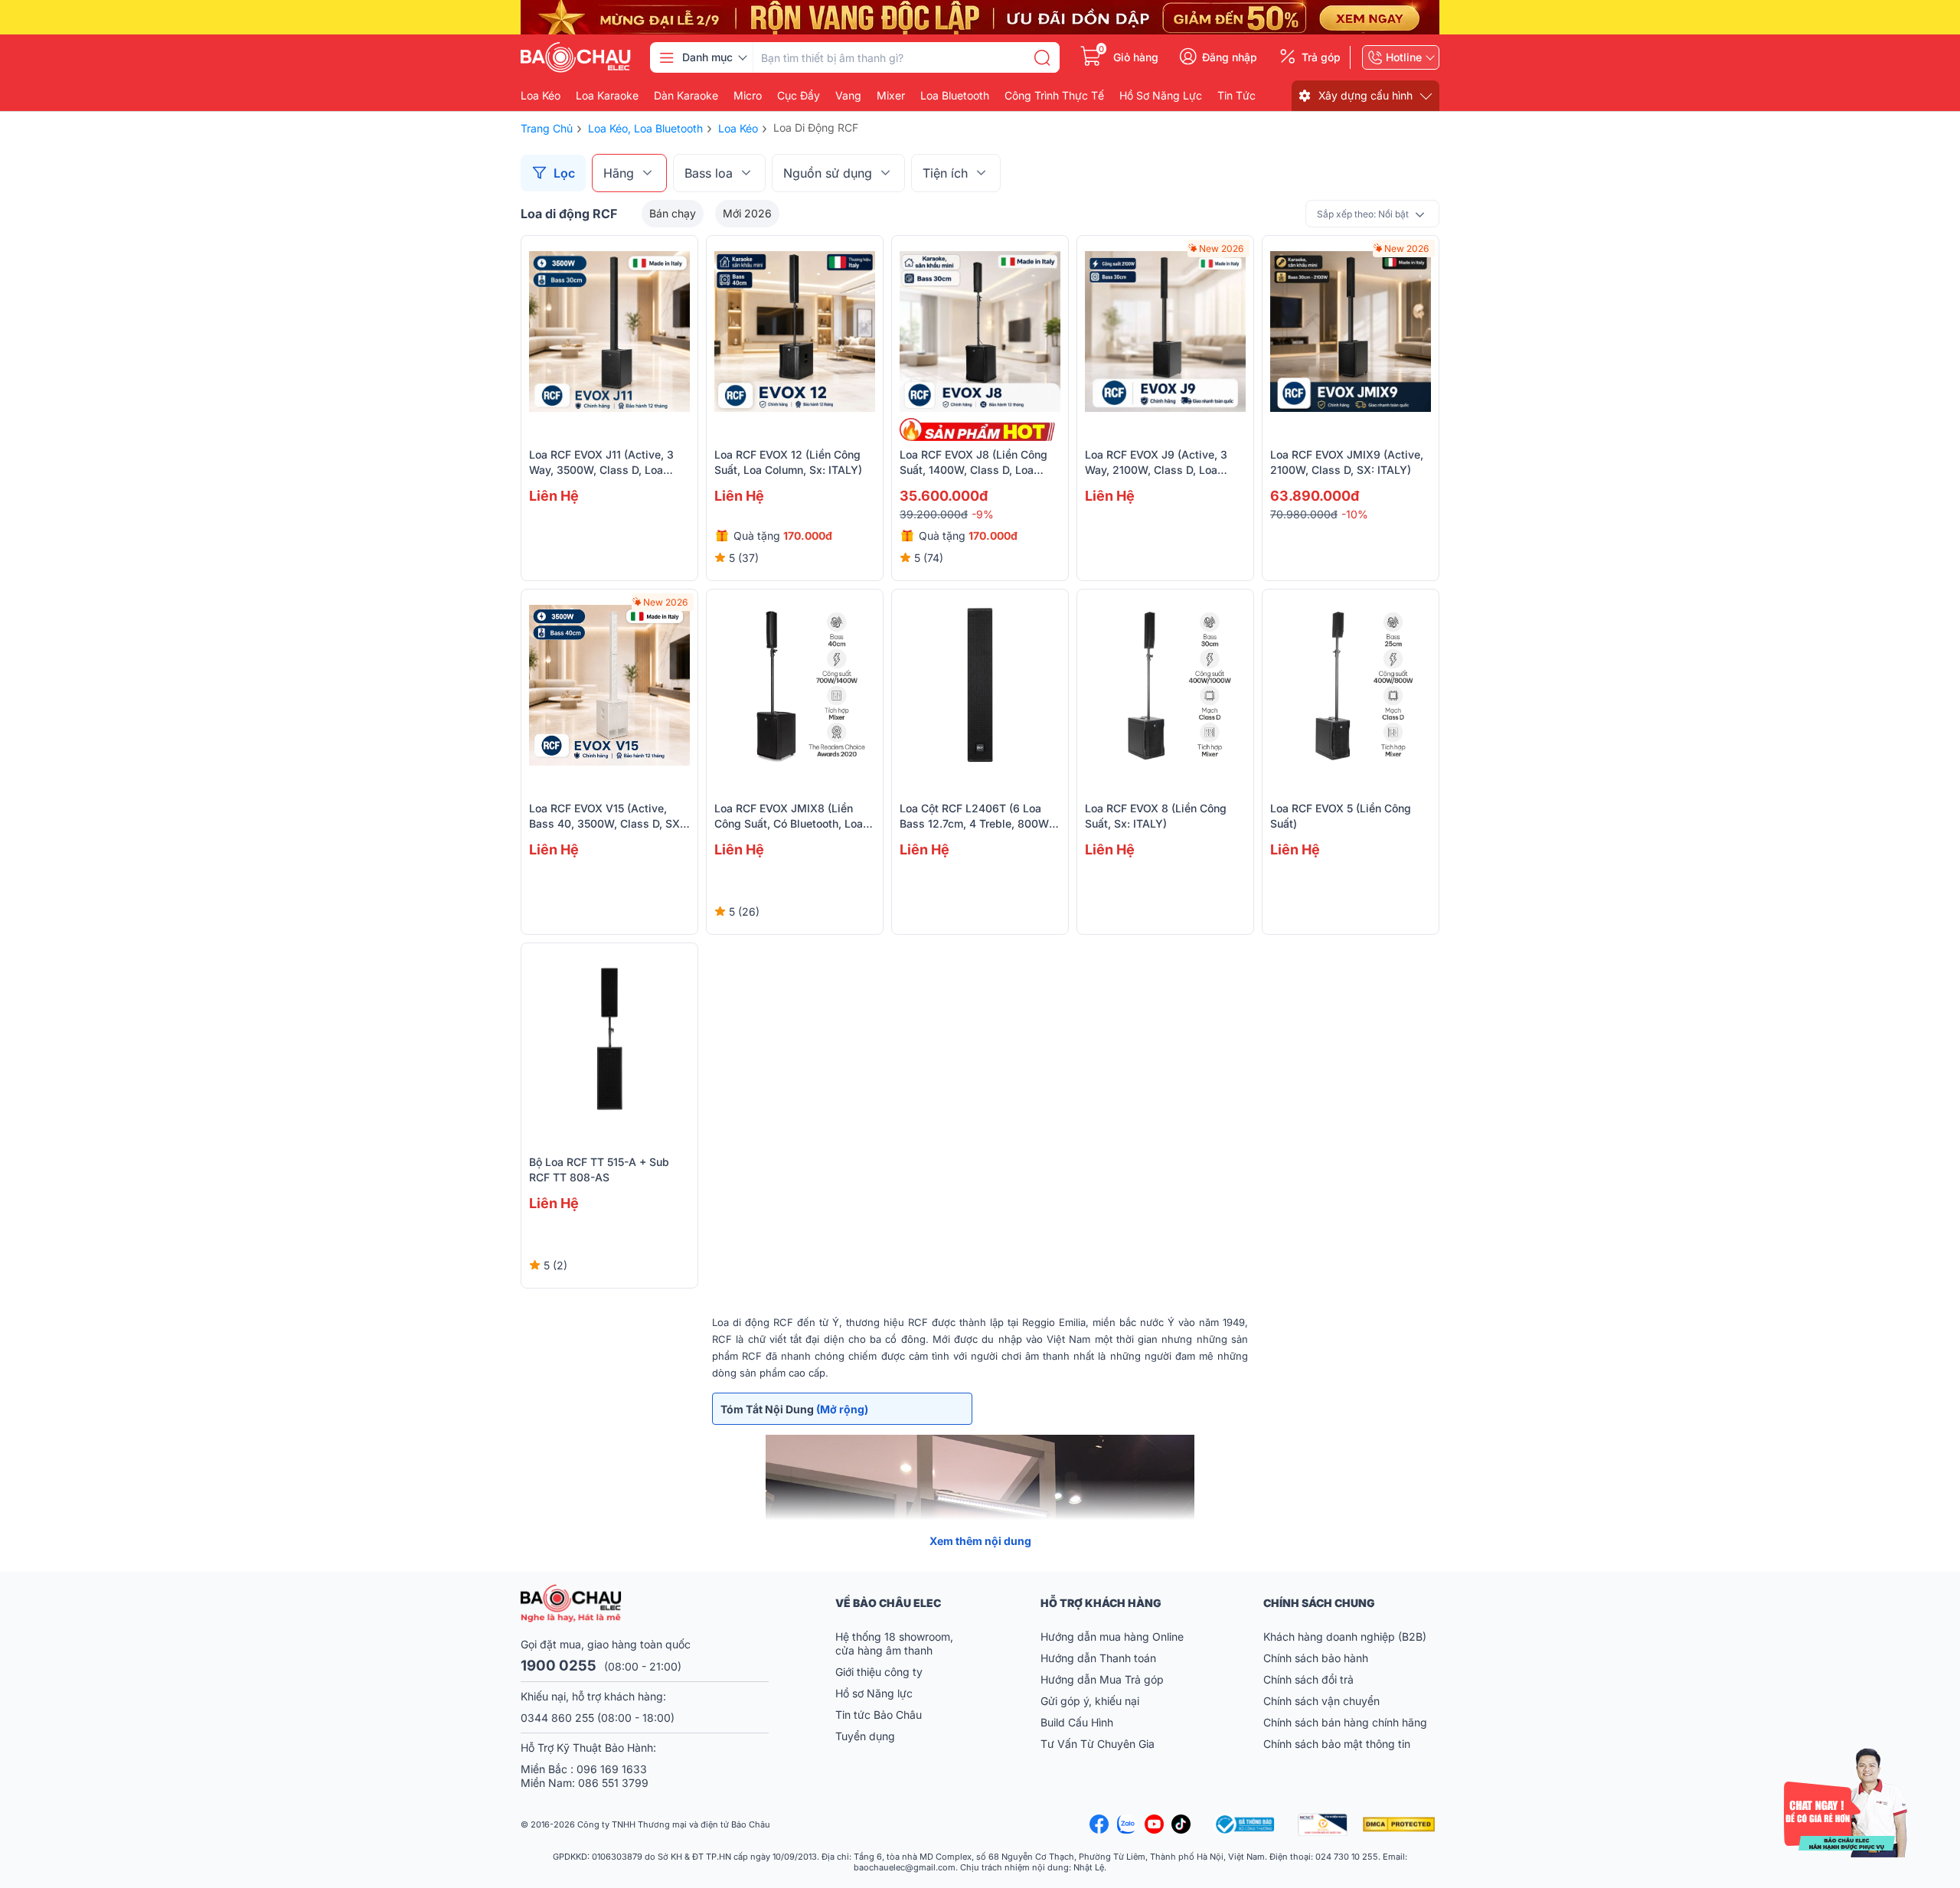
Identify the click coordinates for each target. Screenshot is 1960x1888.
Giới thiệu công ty (879, 1672)
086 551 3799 (613, 1783)
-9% (983, 514)
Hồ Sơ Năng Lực (1161, 96)
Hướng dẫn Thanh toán (1098, 1658)
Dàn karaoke (686, 96)
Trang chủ (547, 128)
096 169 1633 (612, 1769)
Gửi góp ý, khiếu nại (1090, 1701)
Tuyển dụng (865, 1736)
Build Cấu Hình (1077, 1722)
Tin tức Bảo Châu (879, 1715)
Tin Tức (1236, 96)
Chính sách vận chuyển (1321, 1701)
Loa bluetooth (955, 96)
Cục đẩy (799, 96)
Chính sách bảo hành (1316, 1658)
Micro (748, 96)
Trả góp (1321, 57)
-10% (1355, 514)
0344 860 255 (557, 1718)
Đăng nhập (1230, 57)
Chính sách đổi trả (1308, 1679)
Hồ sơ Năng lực (874, 1693)
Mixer (891, 96)
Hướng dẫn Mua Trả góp (1102, 1679)
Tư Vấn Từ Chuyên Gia (1099, 1744)
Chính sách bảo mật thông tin (1337, 1744)
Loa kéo (541, 96)
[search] (1042, 57)
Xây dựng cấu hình (1365, 95)
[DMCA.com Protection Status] (1401, 1824)
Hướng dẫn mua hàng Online (1112, 1636)
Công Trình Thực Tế (1054, 96)
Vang (848, 96)
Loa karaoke (607, 96)
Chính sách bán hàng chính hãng (1345, 1722)
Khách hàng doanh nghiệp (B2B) (1345, 1636)
